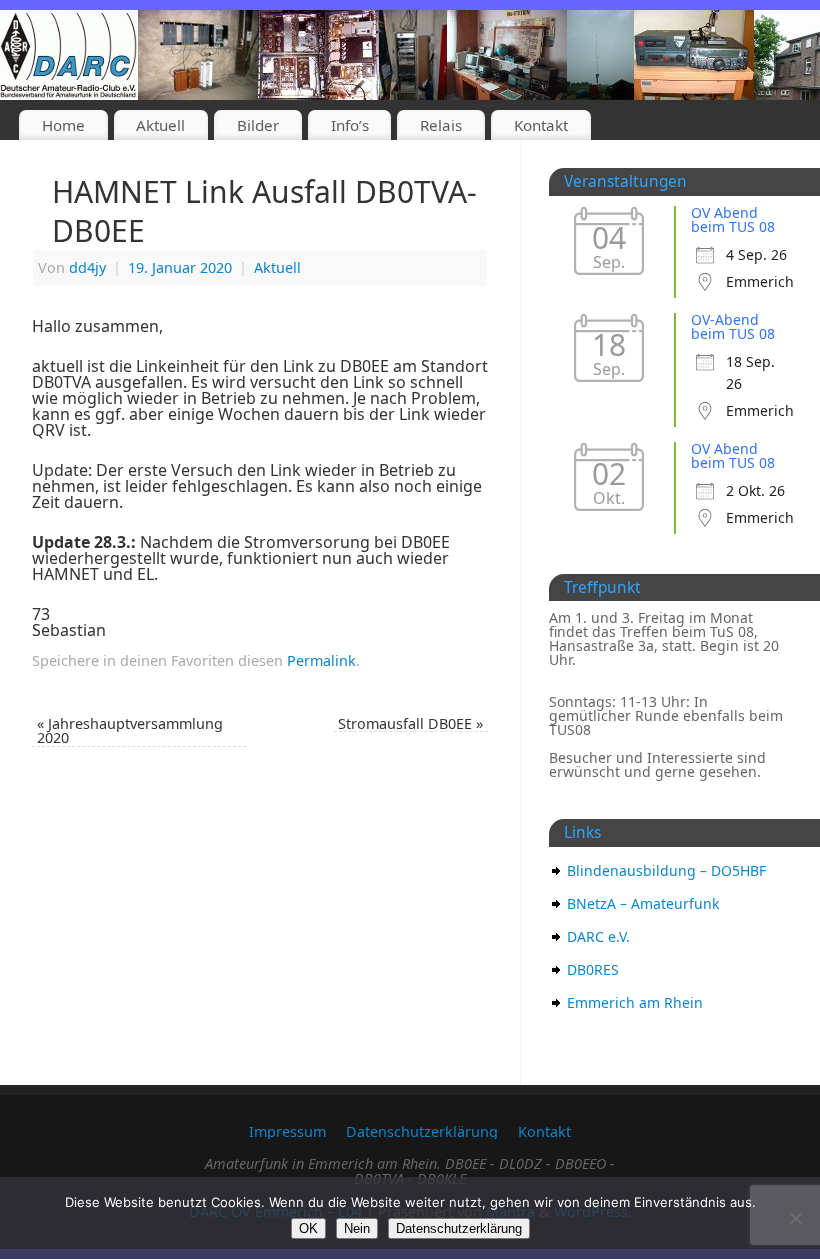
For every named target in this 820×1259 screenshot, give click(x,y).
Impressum (287, 1131)
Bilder (258, 125)
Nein (357, 1228)
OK (308, 1228)
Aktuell (160, 125)
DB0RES (593, 969)
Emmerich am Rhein (635, 1002)
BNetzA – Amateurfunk (643, 903)
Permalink (321, 660)
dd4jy (87, 267)
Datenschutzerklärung (422, 1131)
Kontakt (541, 125)
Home (63, 125)
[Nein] (795, 1218)
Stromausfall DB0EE (410, 723)
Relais (441, 125)
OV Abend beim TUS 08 (733, 219)
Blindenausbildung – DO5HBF (666, 870)
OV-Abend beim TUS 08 (733, 326)
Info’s (350, 125)
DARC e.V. (598, 936)
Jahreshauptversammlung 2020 (130, 730)
